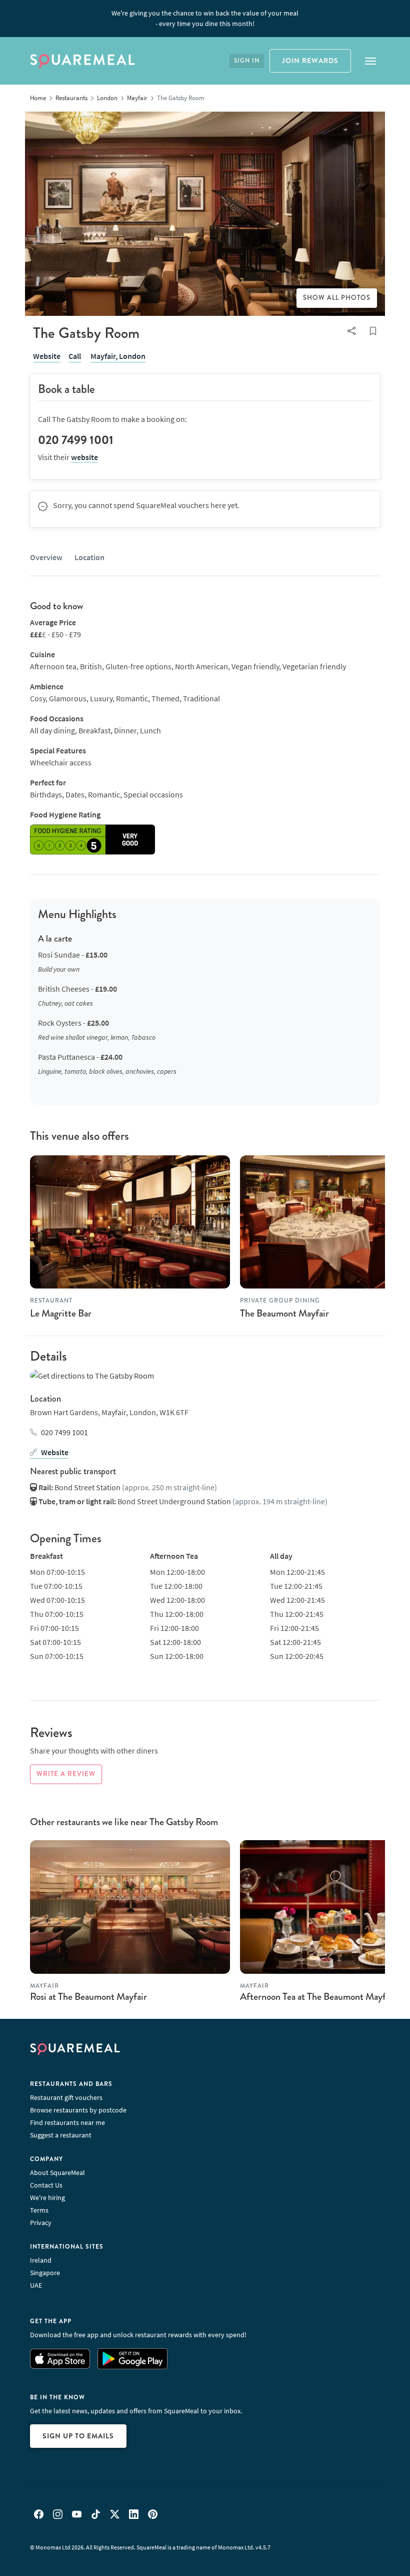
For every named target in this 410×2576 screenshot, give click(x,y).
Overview (46, 557)
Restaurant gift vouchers (66, 2097)
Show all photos (337, 298)
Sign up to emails (78, 2436)
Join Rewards (310, 61)
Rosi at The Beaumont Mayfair (88, 1997)
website (84, 457)
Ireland (41, 2260)
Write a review (66, 1774)
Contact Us (46, 2185)
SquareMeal (82, 61)
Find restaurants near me (67, 2122)
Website (47, 356)
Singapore (45, 2273)
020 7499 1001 (64, 1432)
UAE (36, 2285)
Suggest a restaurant (61, 2135)
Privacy (41, 2223)
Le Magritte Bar (61, 1313)
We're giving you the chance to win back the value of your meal (205, 18)
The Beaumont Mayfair (284, 1313)
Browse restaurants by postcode (78, 2110)
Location (89, 557)
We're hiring (47, 2198)
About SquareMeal (57, 2173)
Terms (39, 2210)
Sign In (247, 61)
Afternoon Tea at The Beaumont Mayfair (318, 1997)
